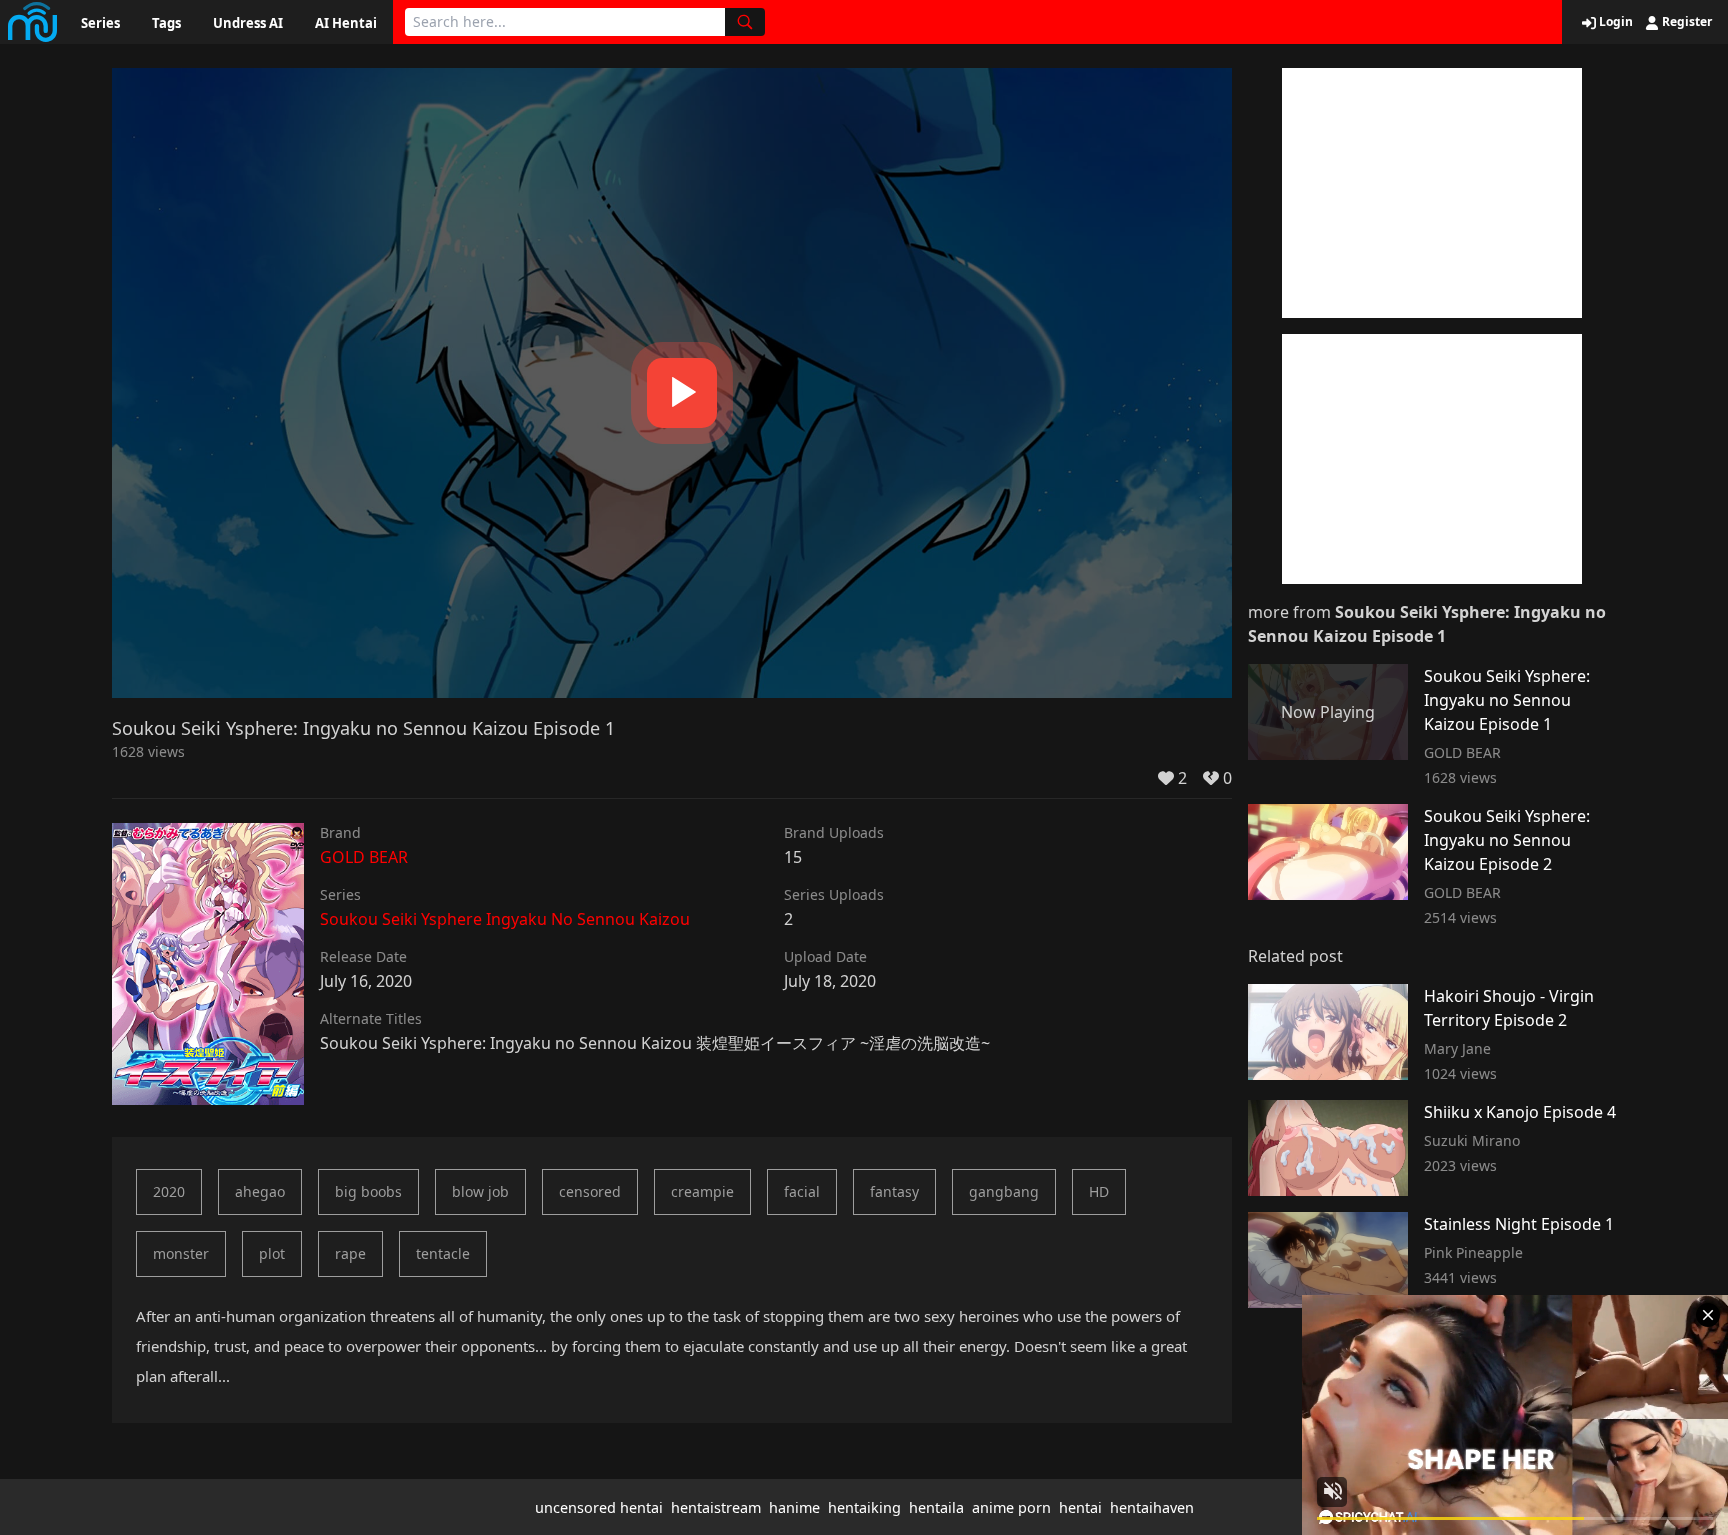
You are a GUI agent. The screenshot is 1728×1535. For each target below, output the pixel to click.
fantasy (894, 1191)
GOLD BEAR (364, 857)
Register (1685, 22)
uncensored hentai (599, 1507)
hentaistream (716, 1507)
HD (1099, 1191)
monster (181, 1253)
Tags (166, 23)
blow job (480, 1191)
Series (100, 23)
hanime (794, 1507)
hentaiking (864, 1507)
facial (802, 1191)
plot (272, 1253)
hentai (1080, 1507)
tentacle (443, 1253)
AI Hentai (346, 23)
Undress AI (248, 23)
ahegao (260, 1191)
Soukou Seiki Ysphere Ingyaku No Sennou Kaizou (505, 919)
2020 (169, 1191)
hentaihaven (1152, 1507)
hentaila (936, 1507)
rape (350, 1253)
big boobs (368, 1191)
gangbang (1004, 1191)
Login (1614, 22)
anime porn (1011, 1507)
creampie (702, 1191)
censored (590, 1191)
